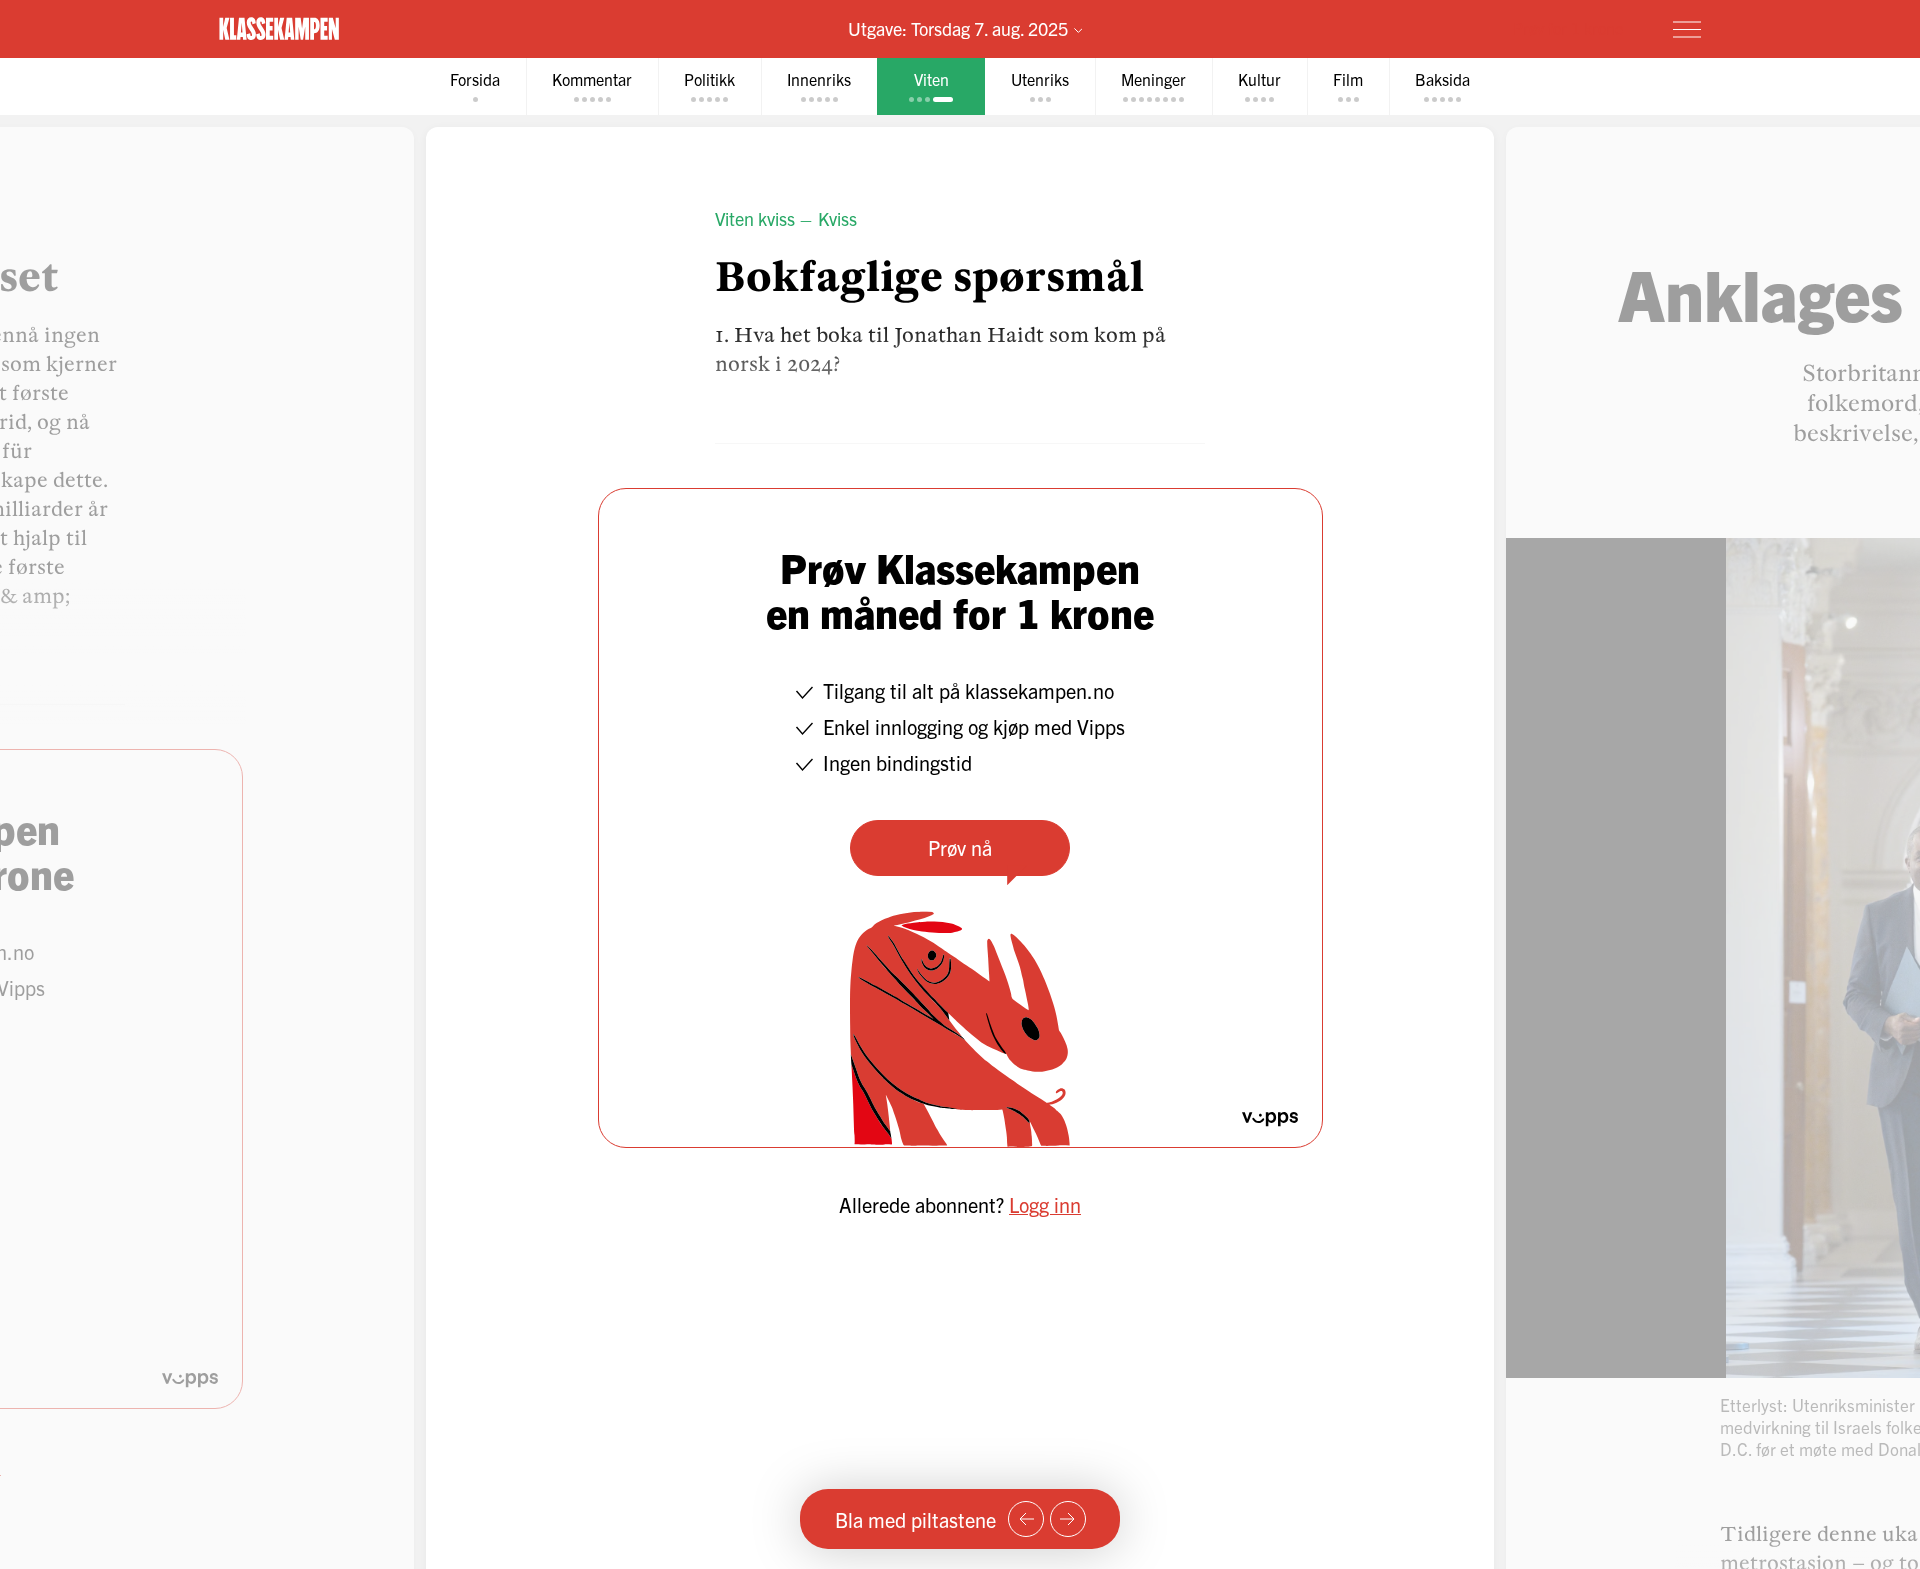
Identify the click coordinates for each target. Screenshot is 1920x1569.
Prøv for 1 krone (1568, 28)
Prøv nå (960, 847)
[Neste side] (1068, 1519)
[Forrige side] (1026, 1519)
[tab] (475, 86)
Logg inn (1045, 1204)
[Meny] (1687, 29)
